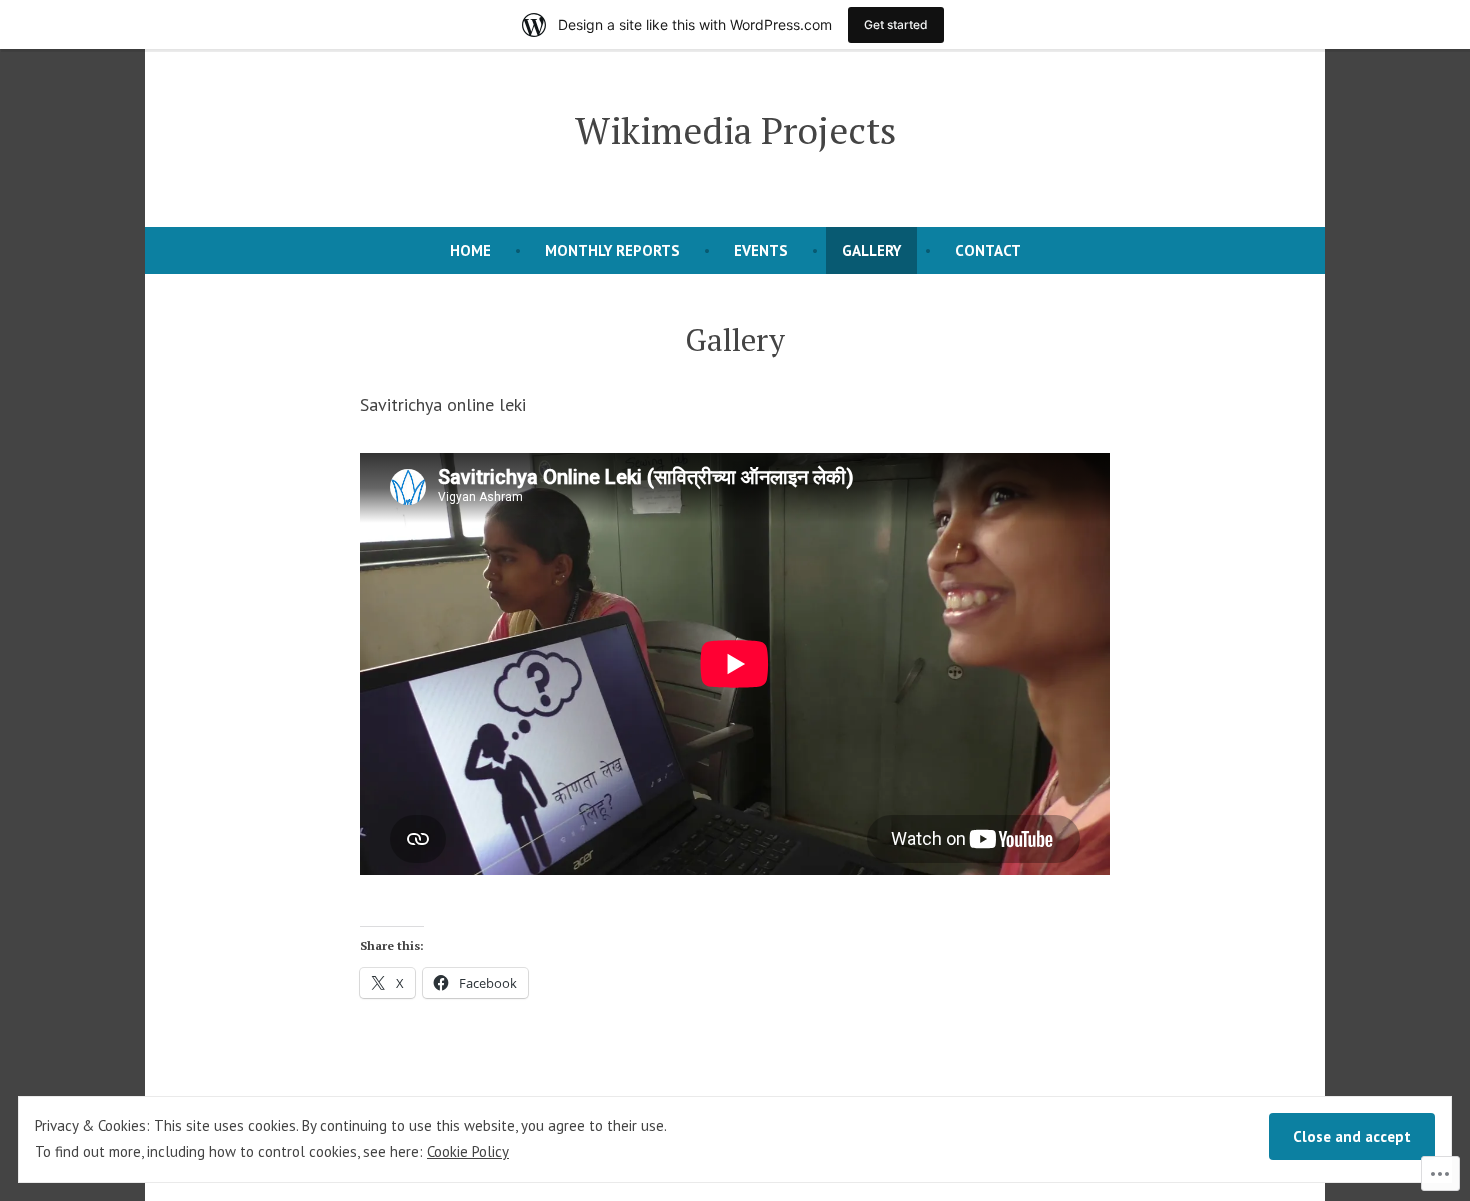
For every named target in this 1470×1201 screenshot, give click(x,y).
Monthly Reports (612, 250)
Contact (988, 250)
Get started (896, 24)
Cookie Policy (468, 1151)
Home (470, 250)
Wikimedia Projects (735, 130)
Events (761, 250)
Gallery (871, 250)
